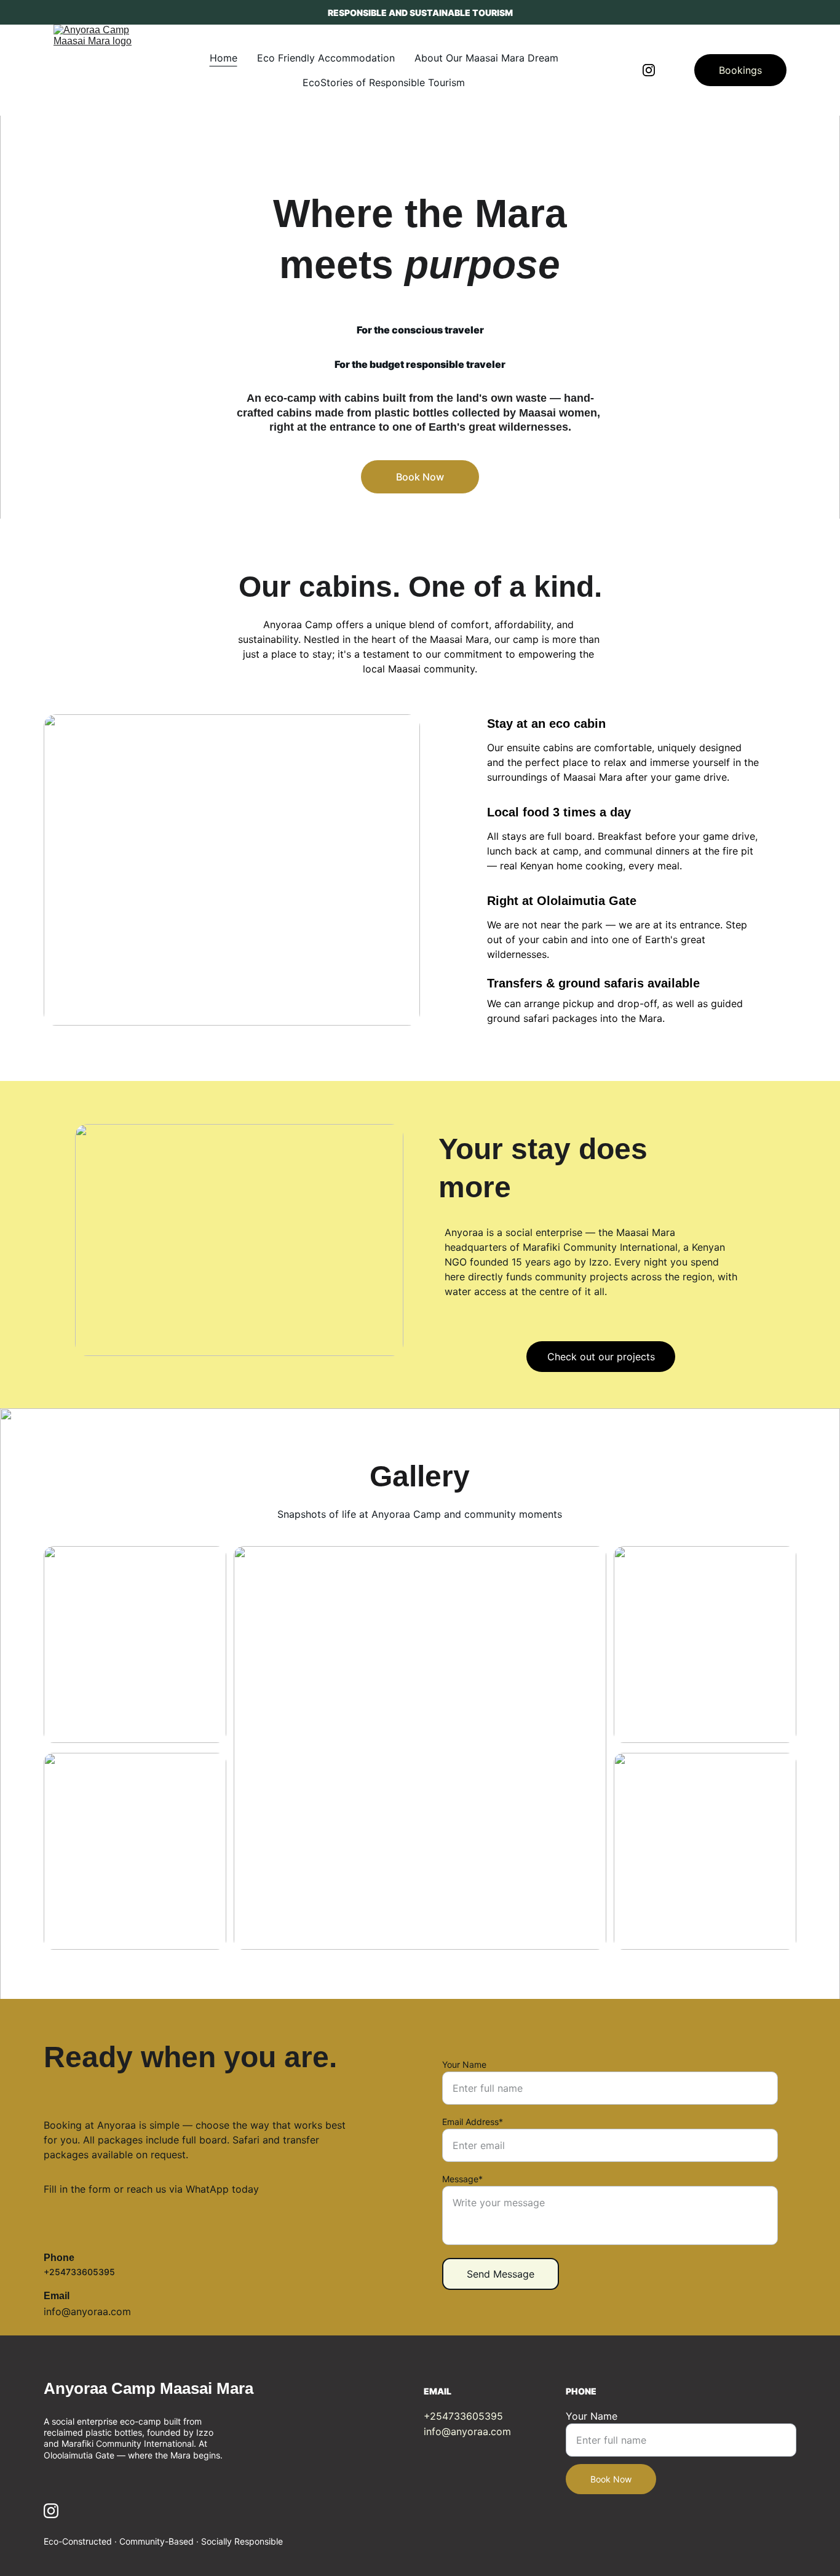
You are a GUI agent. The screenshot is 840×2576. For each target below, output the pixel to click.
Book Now (420, 477)
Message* (462, 2179)
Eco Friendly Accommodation (326, 58)
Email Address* (473, 2122)
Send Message (501, 2274)
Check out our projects (601, 1357)
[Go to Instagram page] (649, 70)
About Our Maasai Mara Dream (486, 58)
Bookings (740, 70)
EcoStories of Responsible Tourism (384, 82)
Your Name (464, 2064)
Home (224, 58)
